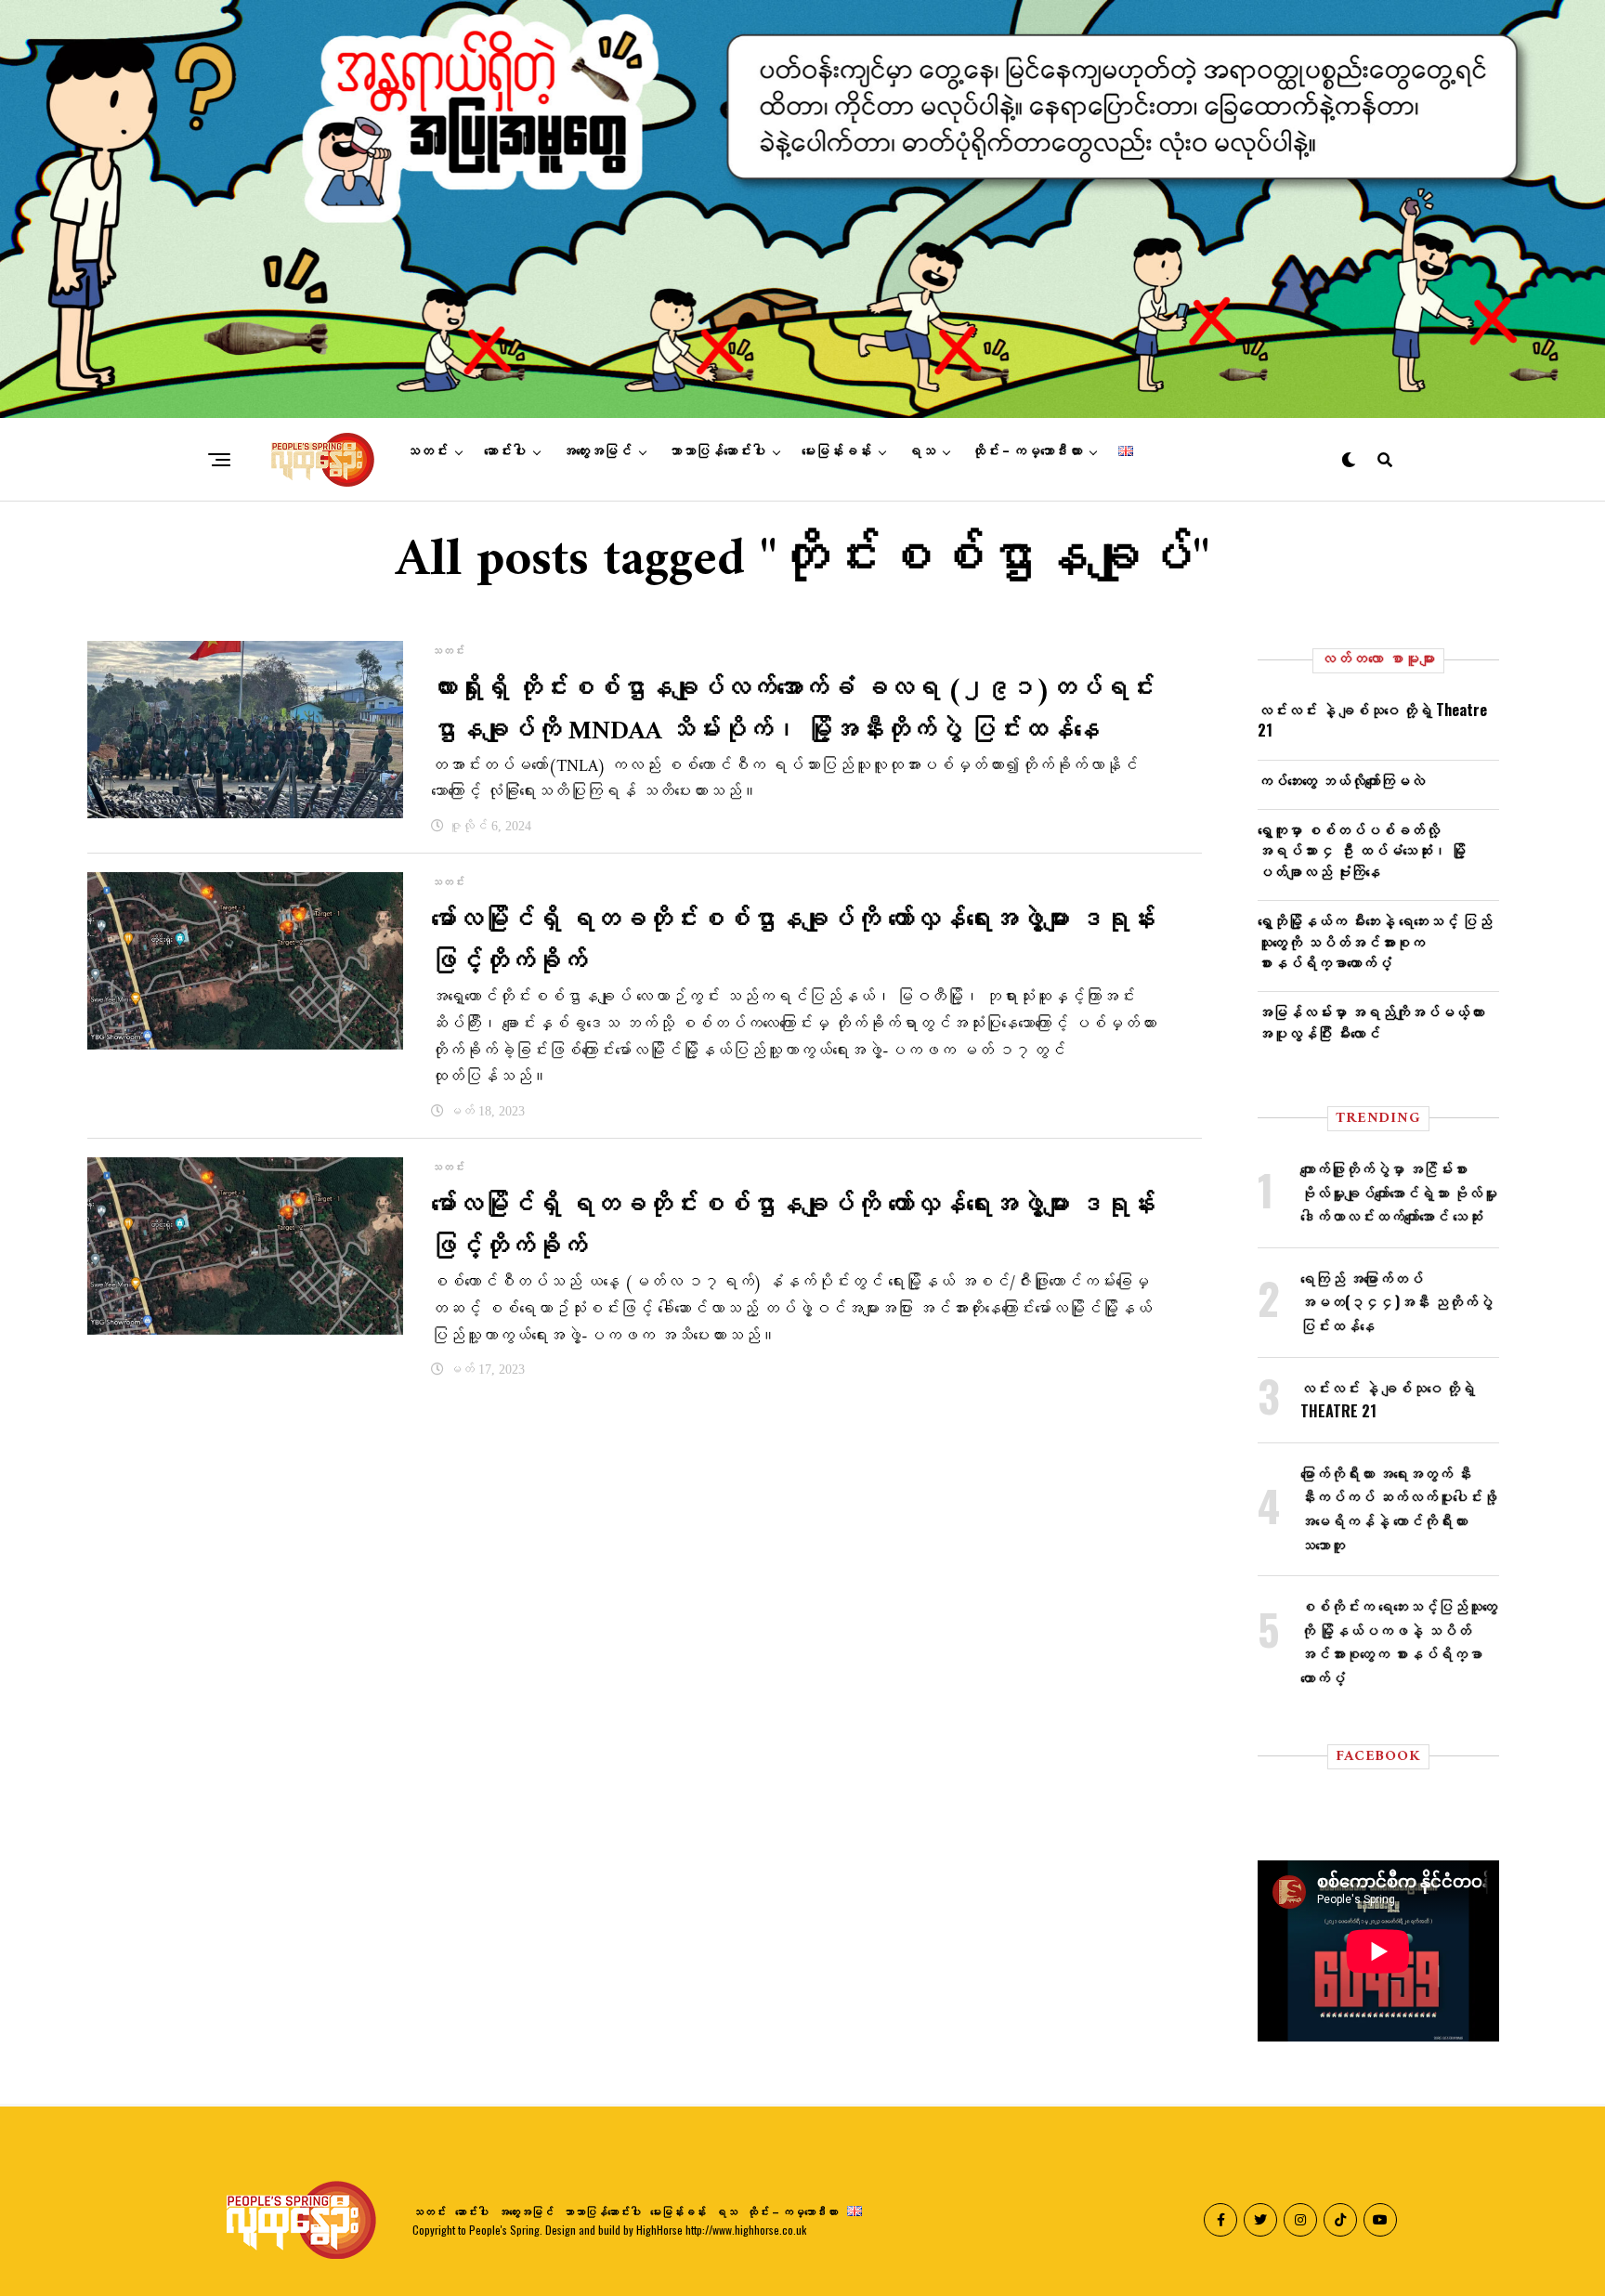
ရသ (921, 451)
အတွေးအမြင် (597, 451)
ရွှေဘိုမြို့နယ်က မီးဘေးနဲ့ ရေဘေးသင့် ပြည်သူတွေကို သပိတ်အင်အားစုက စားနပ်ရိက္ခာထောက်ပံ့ (1375, 941)
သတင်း (427, 451)
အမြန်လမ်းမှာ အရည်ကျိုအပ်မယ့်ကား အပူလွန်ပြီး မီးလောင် (1371, 1022)
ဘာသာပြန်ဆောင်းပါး (717, 451)
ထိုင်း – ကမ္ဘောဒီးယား (1027, 451)
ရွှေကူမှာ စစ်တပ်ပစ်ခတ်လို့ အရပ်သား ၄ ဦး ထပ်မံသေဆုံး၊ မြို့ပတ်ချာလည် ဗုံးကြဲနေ (1362, 850)
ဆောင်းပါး (505, 451)
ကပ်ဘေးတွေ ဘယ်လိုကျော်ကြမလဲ (1341, 780)
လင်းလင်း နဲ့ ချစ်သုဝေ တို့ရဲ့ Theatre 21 (1372, 720)
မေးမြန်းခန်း (836, 451)
